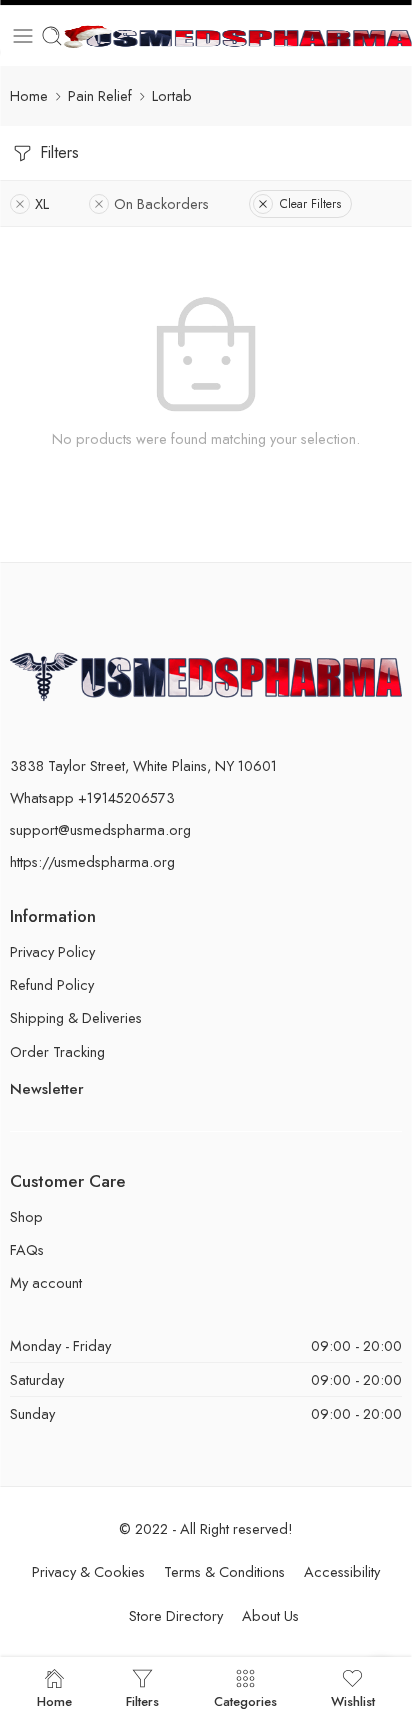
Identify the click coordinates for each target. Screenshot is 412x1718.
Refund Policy (52, 984)
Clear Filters (310, 204)
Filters (57, 152)
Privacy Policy (52, 951)
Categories (245, 1700)
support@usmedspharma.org (100, 829)
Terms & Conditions (224, 1571)
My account (46, 1282)
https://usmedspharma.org (92, 861)
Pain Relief (100, 95)
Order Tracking (57, 1051)
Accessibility (342, 1571)
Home (29, 95)
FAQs (27, 1249)
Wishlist (353, 1700)
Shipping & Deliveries (76, 1017)
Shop (26, 1216)
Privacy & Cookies (88, 1571)
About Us (270, 1615)
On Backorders (161, 203)
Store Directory (176, 1615)
